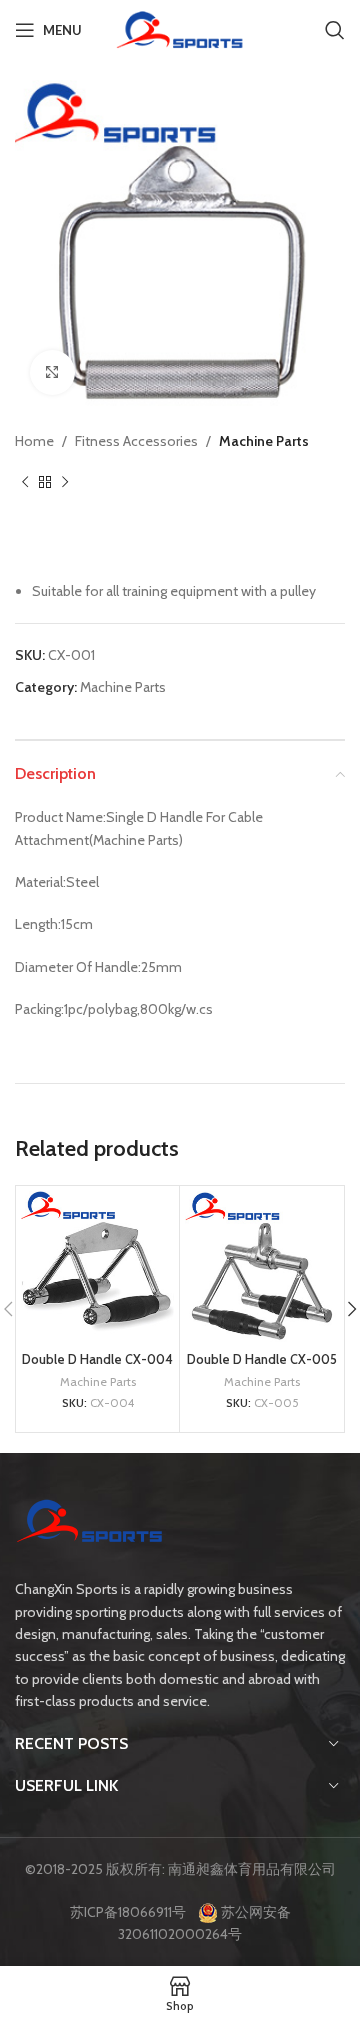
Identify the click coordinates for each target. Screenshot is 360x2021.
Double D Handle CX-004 (97, 1359)
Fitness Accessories (136, 441)
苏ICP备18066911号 (132, 1912)
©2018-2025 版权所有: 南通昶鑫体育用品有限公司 (180, 1869)
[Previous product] (25, 482)
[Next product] (65, 482)
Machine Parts (264, 441)
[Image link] (90, 1524)
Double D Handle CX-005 (262, 1359)
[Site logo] (179, 28)
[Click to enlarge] (52, 372)
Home (34, 441)
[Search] (335, 30)
